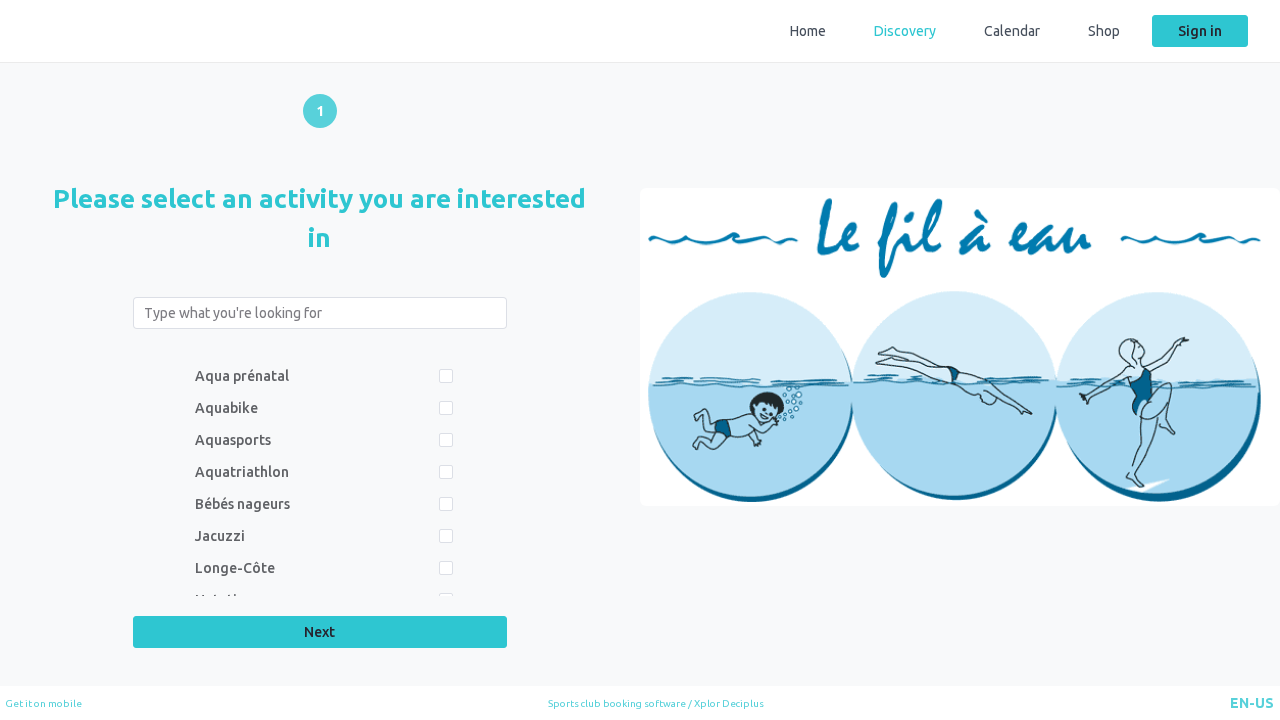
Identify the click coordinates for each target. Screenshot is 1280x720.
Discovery (905, 31)
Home (808, 31)
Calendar (1012, 31)
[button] (1252, 703)
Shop (1104, 31)
